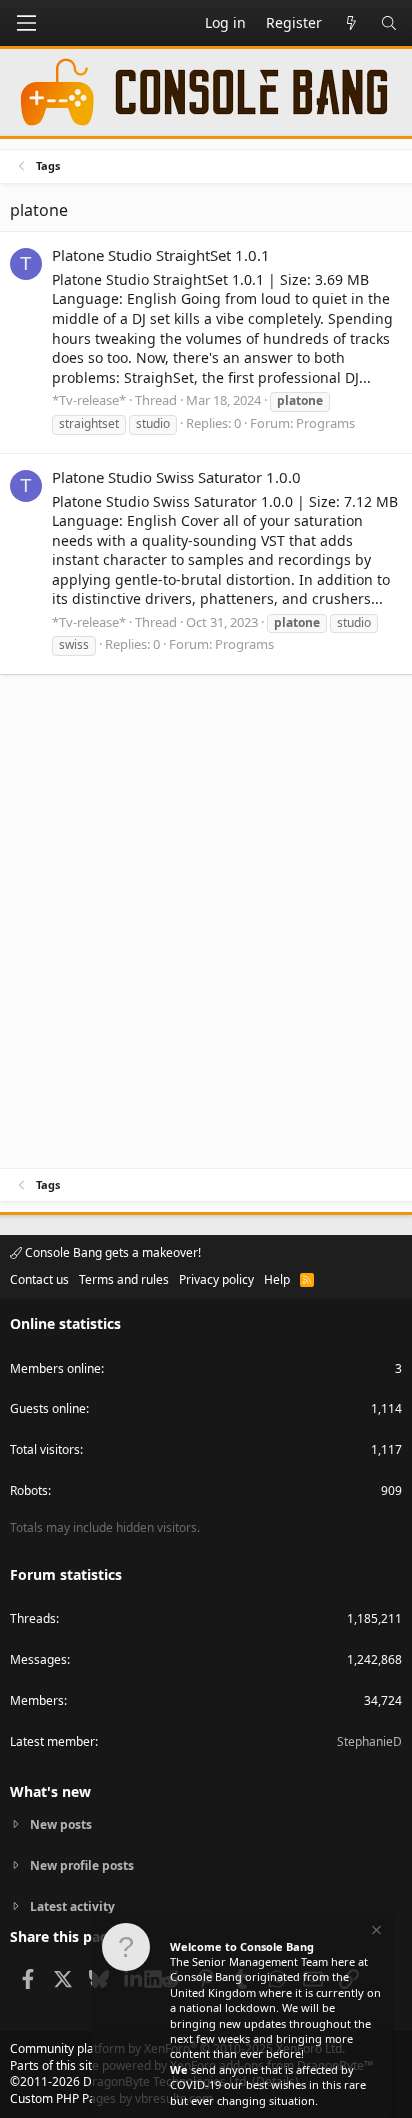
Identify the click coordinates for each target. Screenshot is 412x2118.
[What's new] (351, 23)
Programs (325, 423)
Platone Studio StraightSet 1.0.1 (161, 255)
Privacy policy (216, 1279)
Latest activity (72, 1906)
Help (277, 1279)
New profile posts (82, 1865)
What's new (50, 1791)
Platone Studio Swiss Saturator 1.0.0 (176, 477)
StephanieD (369, 1741)
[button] (26, 23)
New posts (61, 1825)
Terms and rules (124, 1279)
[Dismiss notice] (375, 1932)
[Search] (389, 23)
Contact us (39, 1279)
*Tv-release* (89, 400)
